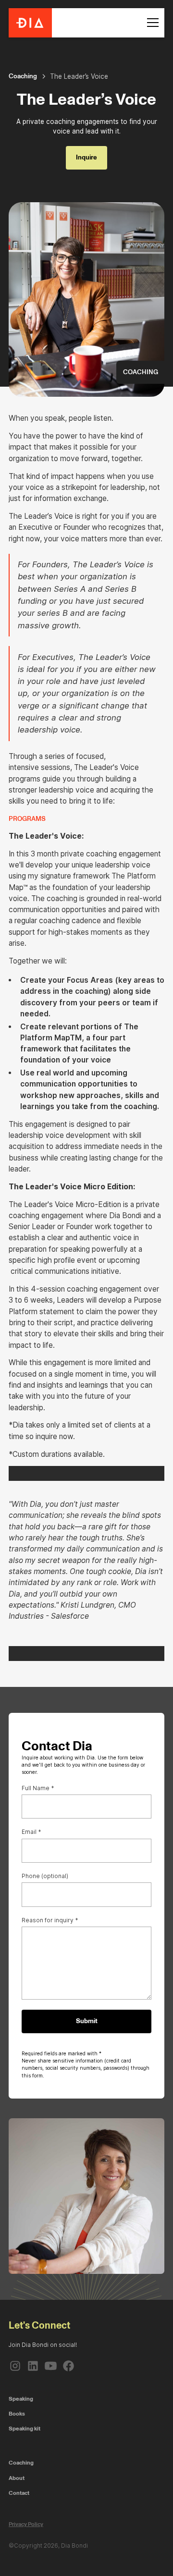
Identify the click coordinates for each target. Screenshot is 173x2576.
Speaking (21, 2399)
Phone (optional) (45, 1876)
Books (17, 2414)
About (17, 2478)
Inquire (86, 157)
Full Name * (38, 1788)
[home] (30, 23)
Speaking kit (25, 2429)
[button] (151, 23)
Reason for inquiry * (50, 1920)
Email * (31, 1832)
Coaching (21, 2463)
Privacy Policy (26, 2524)
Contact (19, 2493)
